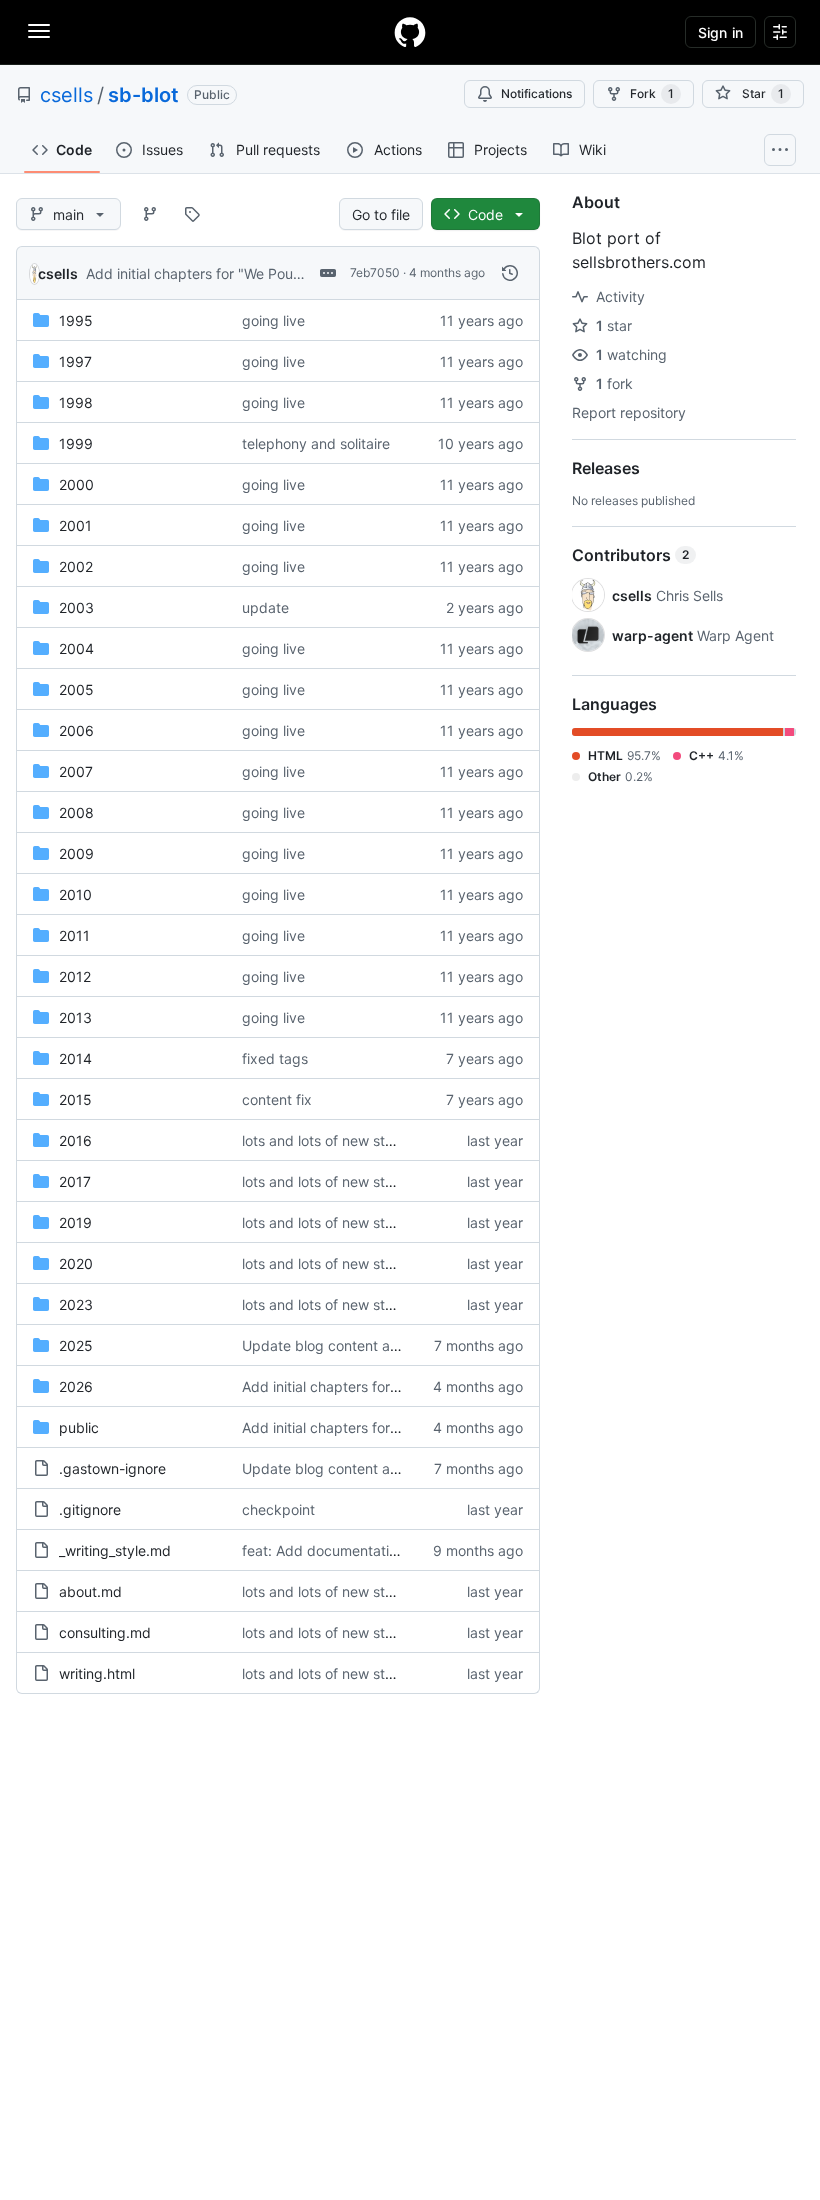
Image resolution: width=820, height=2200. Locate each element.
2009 (76, 853)
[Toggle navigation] (39, 31)
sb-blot (143, 95)
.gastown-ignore (112, 1468)
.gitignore (90, 1509)
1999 (76, 443)
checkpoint (278, 1509)
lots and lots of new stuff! (324, 1140)
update (265, 607)
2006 (76, 730)
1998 (76, 402)
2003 (76, 607)
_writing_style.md (115, 1550)
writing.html (97, 1673)
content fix (277, 1099)
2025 (76, 1345)
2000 (76, 484)
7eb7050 (375, 272)
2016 (75, 1140)
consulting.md (105, 1632)
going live (273, 320)
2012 (75, 976)
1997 (75, 361)
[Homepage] (410, 32)
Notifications (536, 93)
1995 (76, 320)
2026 (76, 1386)
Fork (652, 93)
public (79, 1427)
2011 (74, 935)
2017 (75, 1181)
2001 (75, 525)
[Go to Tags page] (192, 214)
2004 (76, 648)
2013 (75, 1017)
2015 (75, 1099)
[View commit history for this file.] (510, 273)
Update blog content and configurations (373, 1345)
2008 (76, 812)
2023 (76, 1304)
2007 (76, 771)
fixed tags (275, 1058)
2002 (76, 566)
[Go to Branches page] (150, 214)
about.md (90, 1591)
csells (66, 95)
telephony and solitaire (316, 443)
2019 (75, 1222)
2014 (75, 1058)
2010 (75, 894)
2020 (76, 1263)
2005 (76, 689)
